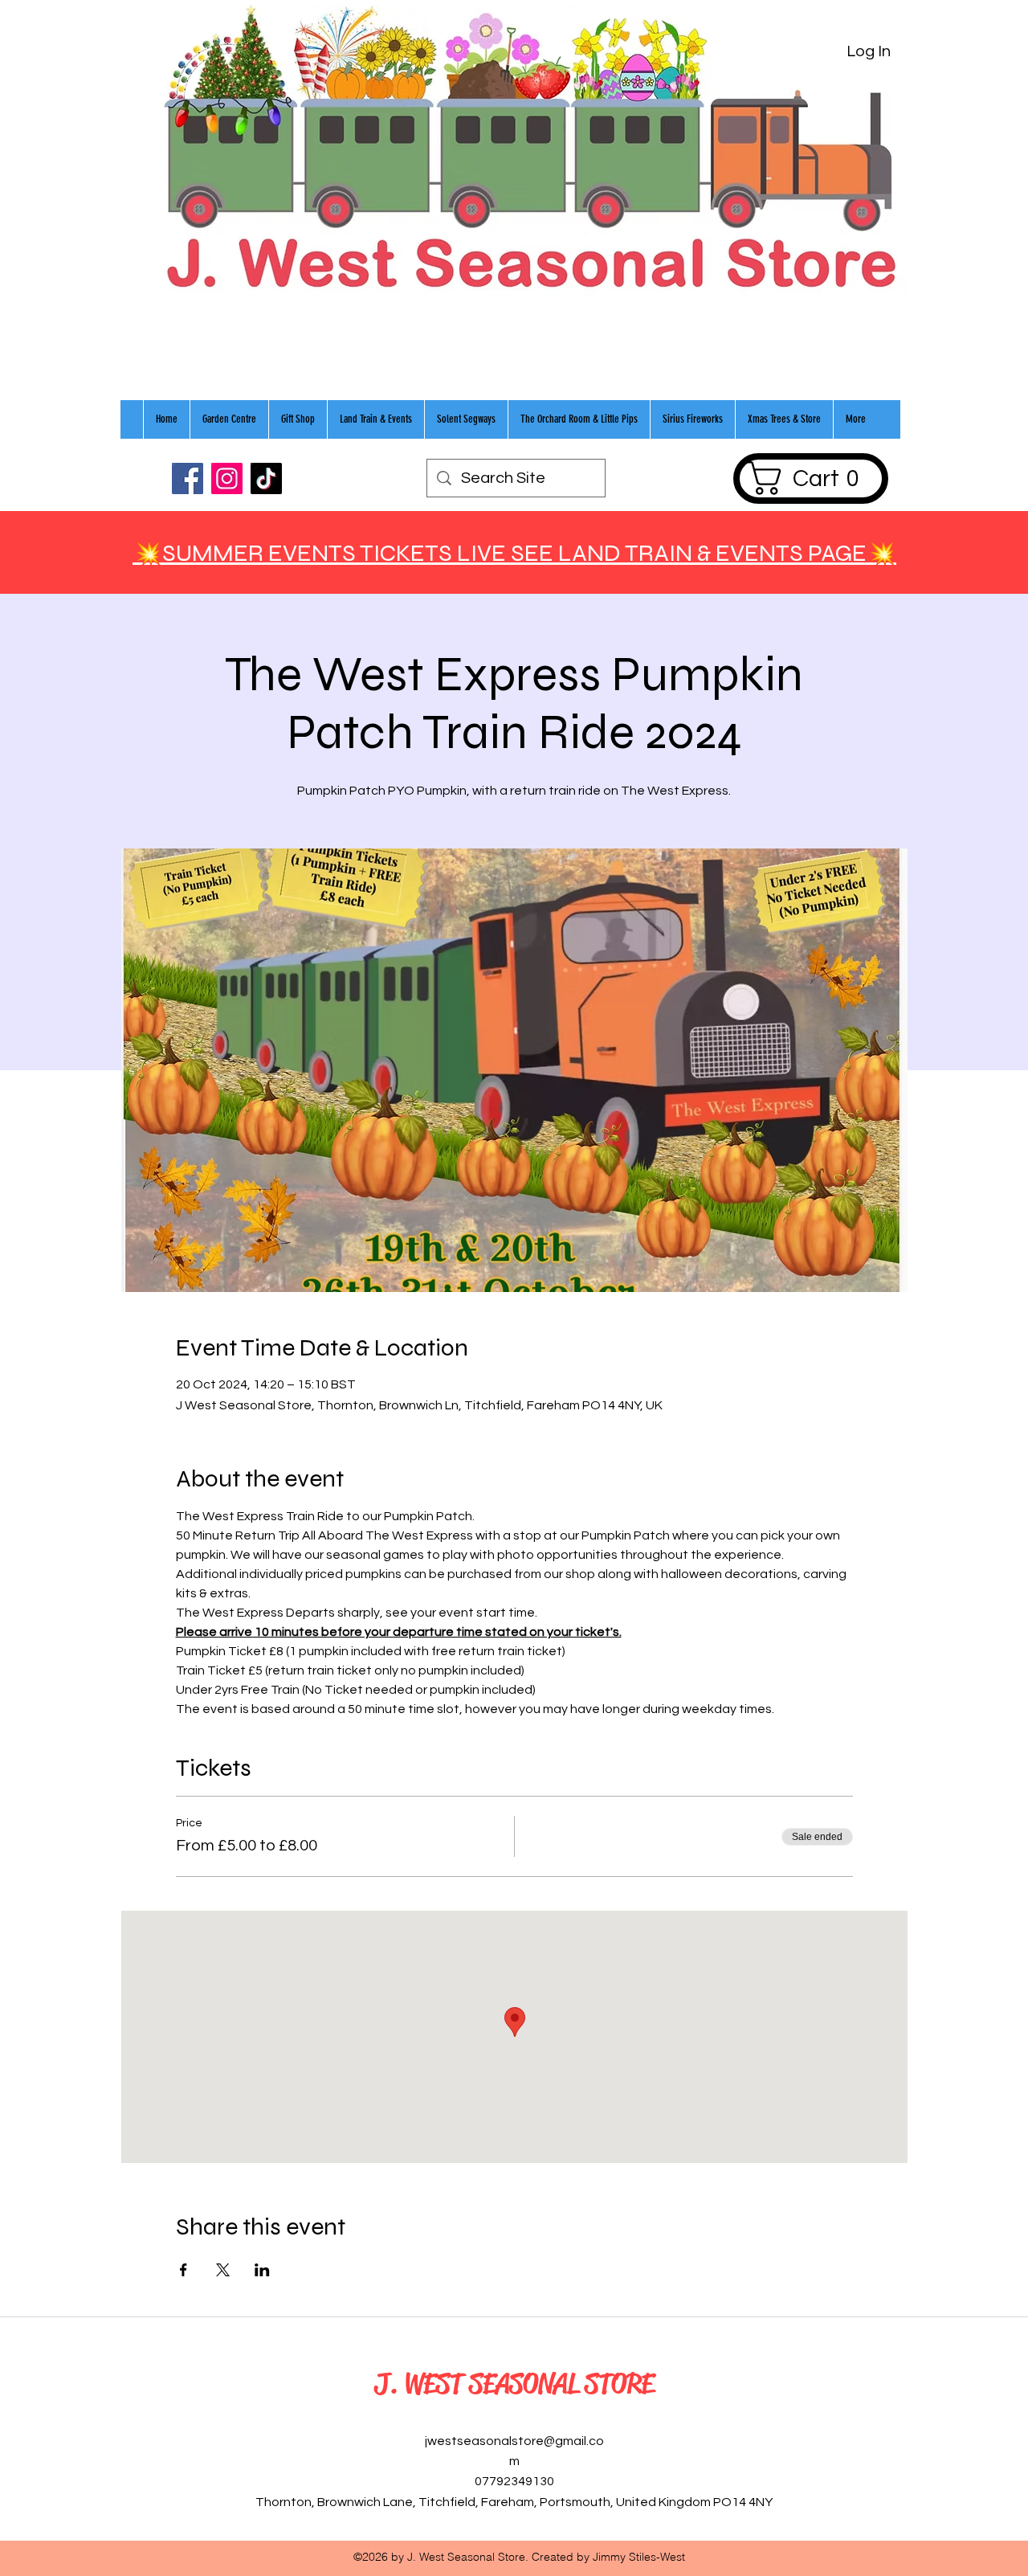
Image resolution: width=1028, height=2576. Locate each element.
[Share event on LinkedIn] (262, 2270)
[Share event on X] (223, 2270)
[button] (810, 478)
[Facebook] (188, 478)
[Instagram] (227, 478)
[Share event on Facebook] (184, 2270)
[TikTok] (266, 478)
